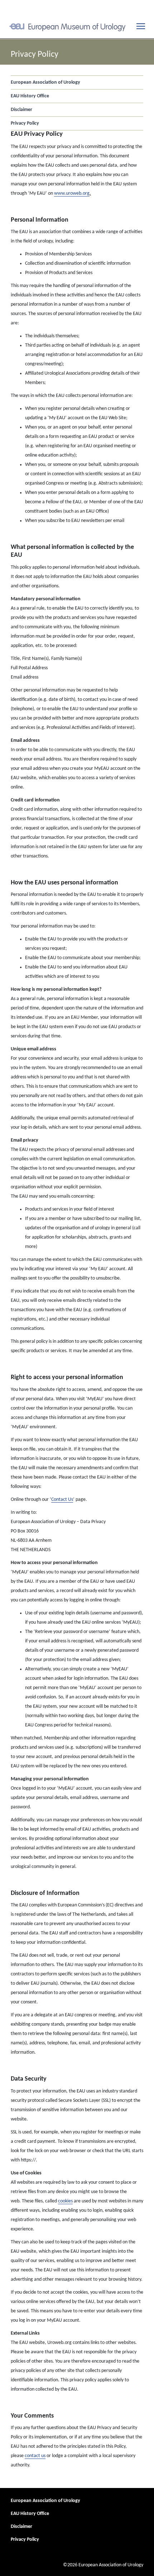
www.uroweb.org (72, 193)
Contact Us (62, 1500)
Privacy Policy (25, 123)
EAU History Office (30, 96)
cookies (65, 2201)
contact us (35, 2456)
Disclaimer (21, 110)
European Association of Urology (45, 82)
